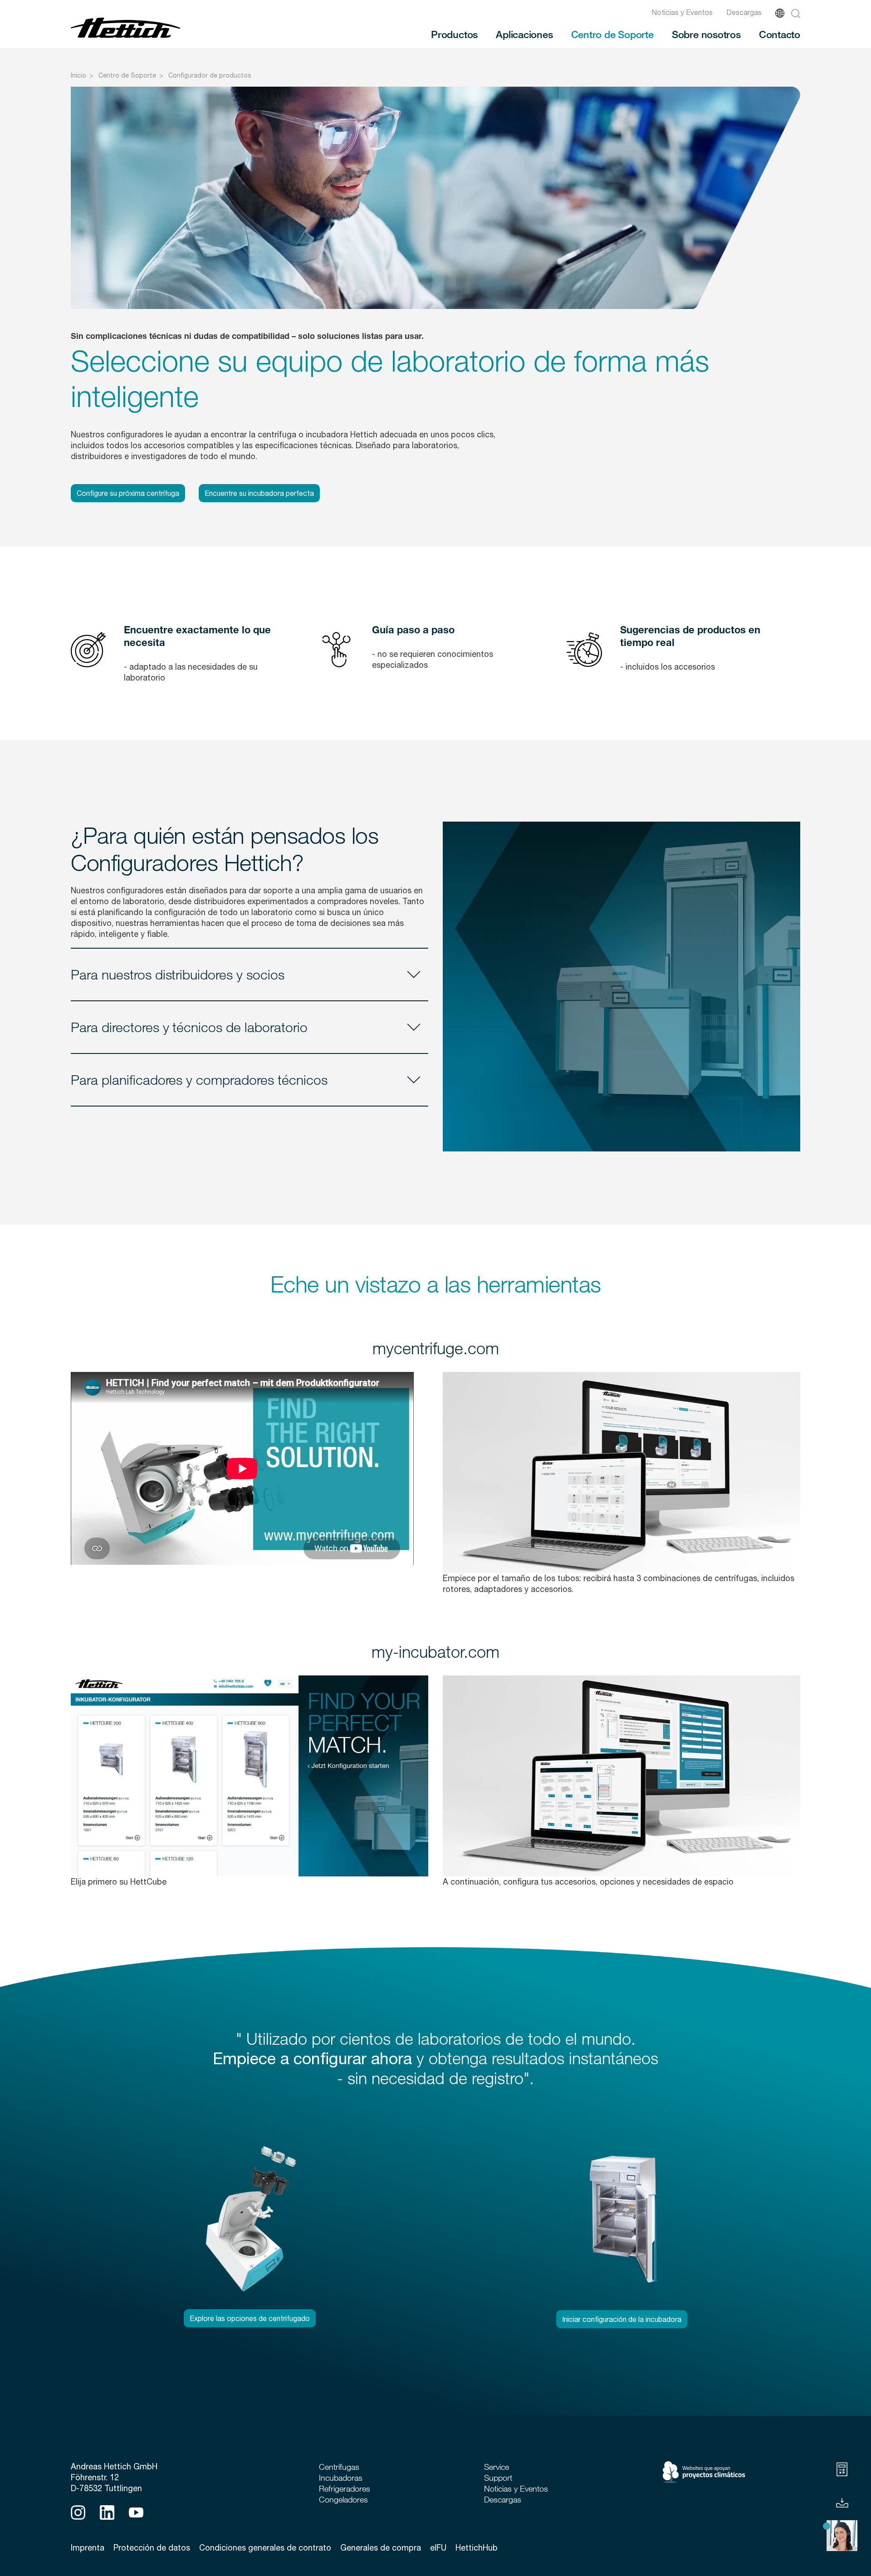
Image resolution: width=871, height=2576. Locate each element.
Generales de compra (381, 2548)
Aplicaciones (524, 34)
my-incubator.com (435, 1651)
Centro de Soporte (612, 34)
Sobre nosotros (706, 34)
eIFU (438, 2548)
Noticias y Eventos (682, 12)
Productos (454, 34)
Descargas (744, 12)
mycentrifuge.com (436, 1348)
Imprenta (88, 2548)
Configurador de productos (210, 75)
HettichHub (477, 2548)
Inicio (78, 75)
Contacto (780, 34)
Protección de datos (152, 2548)
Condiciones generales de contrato (265, 2548)
